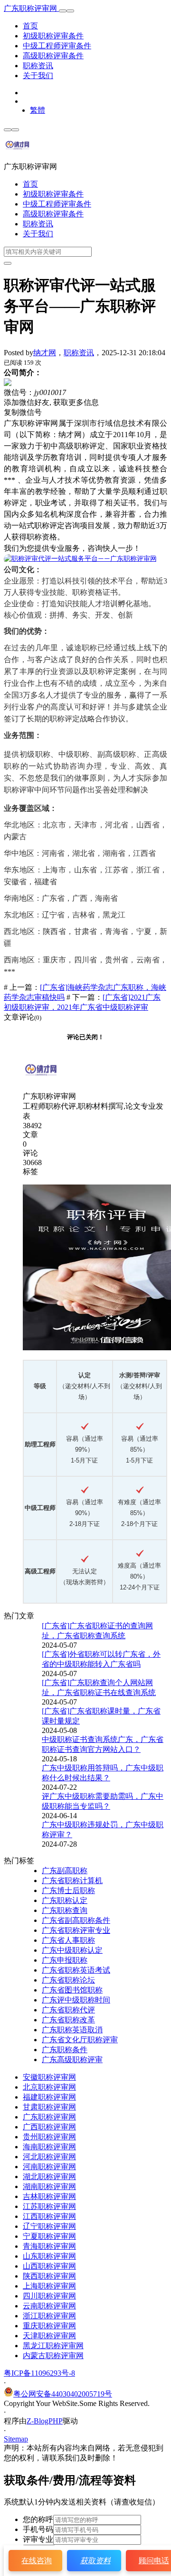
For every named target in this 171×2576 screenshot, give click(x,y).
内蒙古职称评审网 (53, 2356)
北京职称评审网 (49, 2087)
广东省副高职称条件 (76, 1920)
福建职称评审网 (49, 2097)
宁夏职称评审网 (49, 2236)
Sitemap (16, 2439)
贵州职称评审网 (49, 2137)
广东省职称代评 (68, 2010)
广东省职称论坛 (68, 1980)
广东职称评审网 (31, 8)
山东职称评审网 (49, 2256)
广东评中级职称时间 (76, 2000)
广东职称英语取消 (72, 2030)
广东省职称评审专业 (76, 1930)
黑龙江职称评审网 (53, 2346)
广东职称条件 (65, 2050)
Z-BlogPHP (45, 2421)
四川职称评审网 (49, 2296)
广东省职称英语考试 (76, 1970)
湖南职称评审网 (49, 2186)
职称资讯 (38, 66)
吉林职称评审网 (49, 2196)
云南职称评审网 (49, 2306)
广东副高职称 (65, 1871)
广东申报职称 (65, 1960)
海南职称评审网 (49, 2147)
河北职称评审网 (49, 2157)
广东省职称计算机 (72, 1880)
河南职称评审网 (49, 2167)
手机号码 (38, 2529)
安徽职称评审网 (49, 2077)
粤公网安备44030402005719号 (63, 2394)
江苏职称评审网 (49, 2206)
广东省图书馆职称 (72, 1990)
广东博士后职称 (68, 1890)
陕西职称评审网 (49, 2276)
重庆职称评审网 (49, 2326)
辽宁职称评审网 (49, 2226)
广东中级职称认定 (72, 1950)
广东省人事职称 (68, 1940)
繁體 (38, 110)
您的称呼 (38, 2519)
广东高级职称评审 (72, 2060)
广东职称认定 (65, 1900)
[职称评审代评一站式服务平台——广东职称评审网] (80, 559)
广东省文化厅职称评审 (80, 2040)
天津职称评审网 (49, 2336)
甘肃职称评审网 (49, 2107)
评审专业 (38, 2539)
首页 (30, 26)
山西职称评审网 (49, 2266)
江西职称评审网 (49, 2216)
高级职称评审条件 (53, 56)
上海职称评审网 (49, 2286)
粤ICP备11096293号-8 (39, 2373)
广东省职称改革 (68, 2020)
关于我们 (38, 76)
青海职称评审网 (49, 2246)
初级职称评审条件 (53, 36)
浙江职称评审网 (49, 2316)
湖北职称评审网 (49, 2177)
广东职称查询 (65, 1910)
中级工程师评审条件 (57, 46)
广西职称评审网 (49, 2127)
